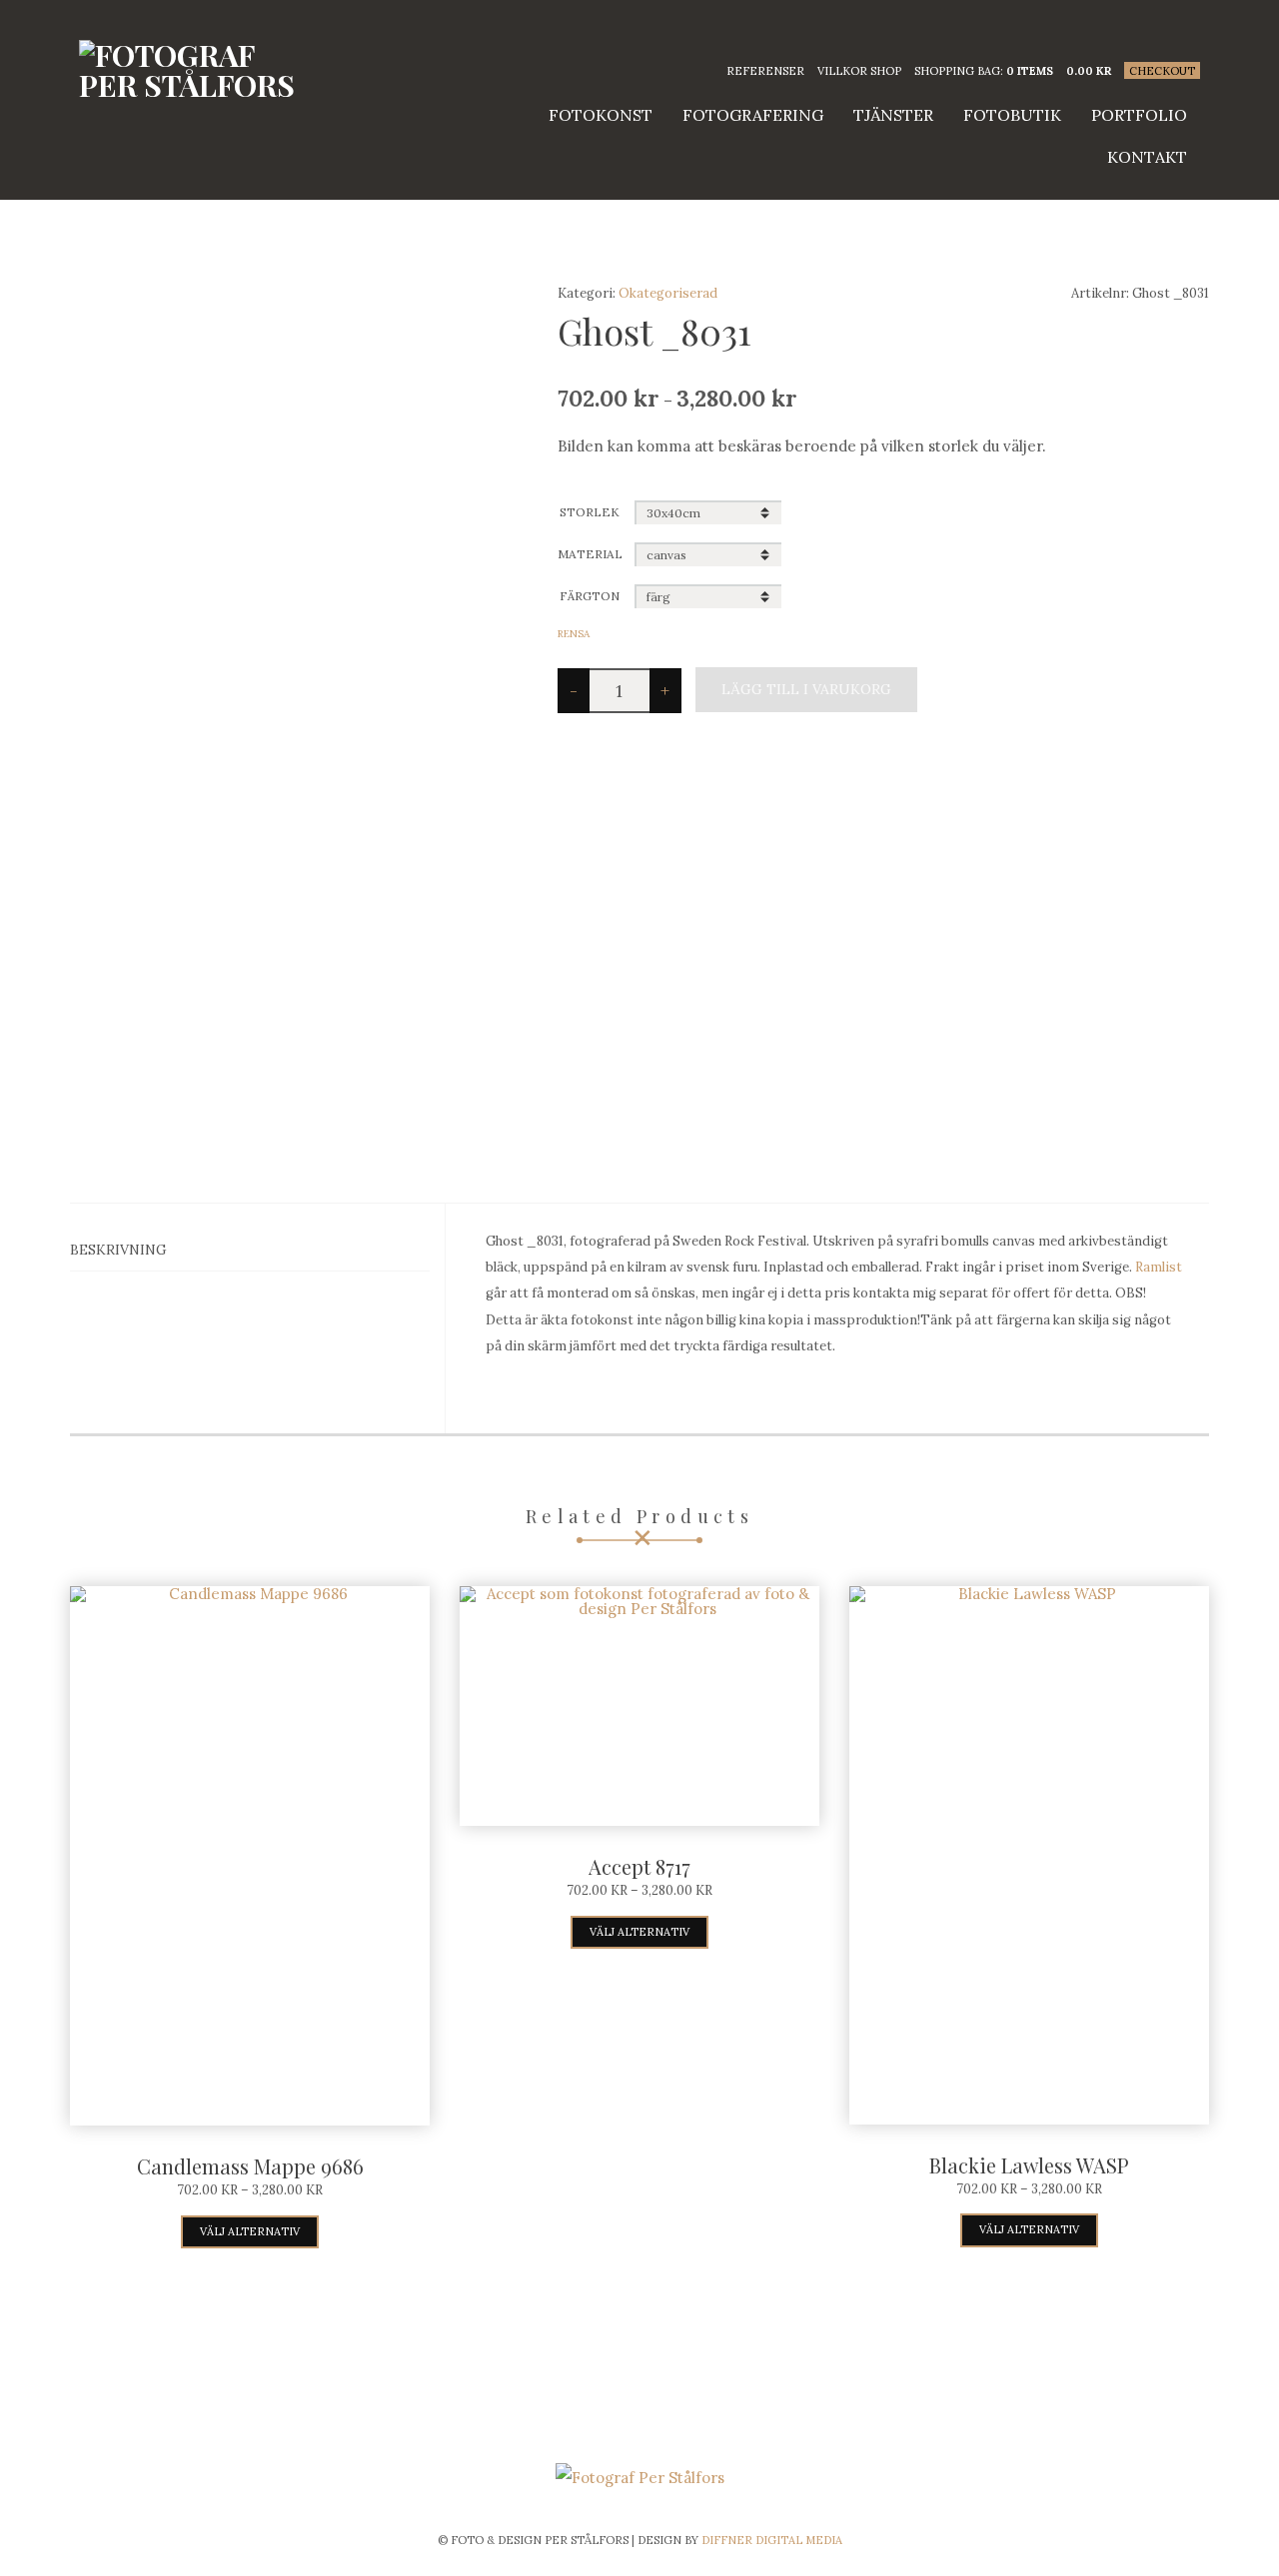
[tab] (250, 1250)
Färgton (590, 596)
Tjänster (893, 115)
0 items (1030, 71)
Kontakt (1147, 157)
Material (590, 554)
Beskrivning (118, 1250)
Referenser (765, 71)
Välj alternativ (250, 2231)
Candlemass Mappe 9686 (250, 2166)
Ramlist (1159, 1267)
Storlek (590, 512)
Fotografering (753, 115)
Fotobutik (1012, 115)
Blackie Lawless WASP (1029, 2165)
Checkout (1162, 71)
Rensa (574, 634)
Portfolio (1139, 115)
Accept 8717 (639, 1866)
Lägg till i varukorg (806, 689)
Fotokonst (601, 115)
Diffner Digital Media (772, 2540)
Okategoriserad (668, 293)
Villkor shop (859, 71)
